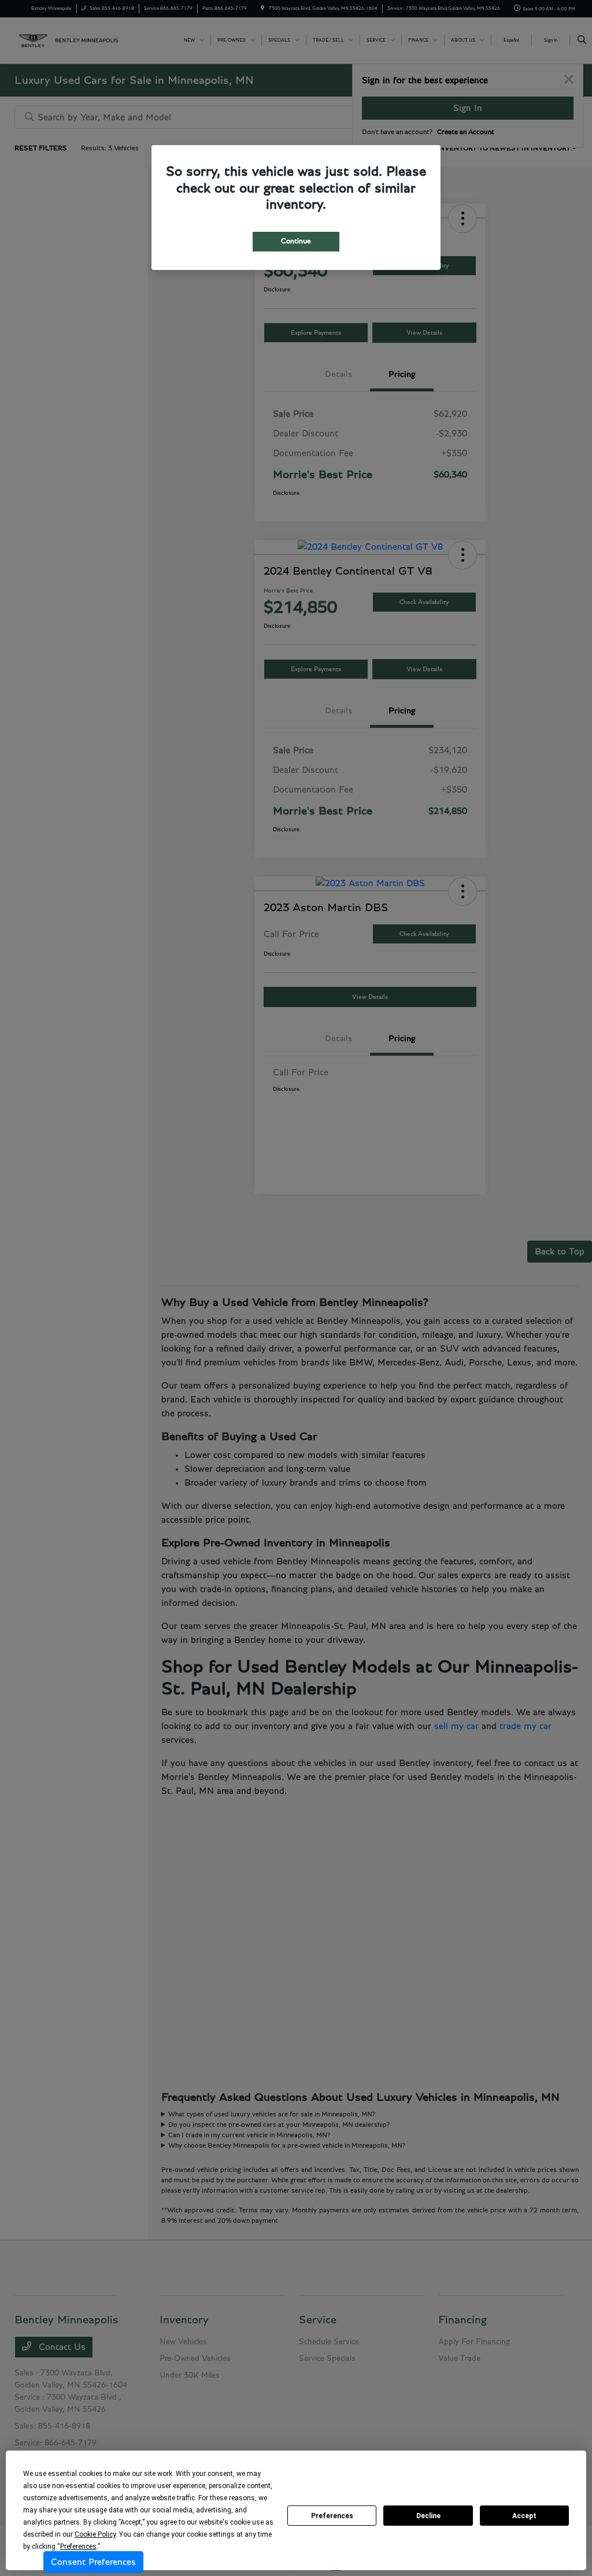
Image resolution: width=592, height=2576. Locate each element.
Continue (296, 241)
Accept (524, 2516)
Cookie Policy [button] (95, 2534)
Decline (428, 2516)
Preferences (332, 2516)
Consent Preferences (93, 2562)
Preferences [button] (78, 2547)
